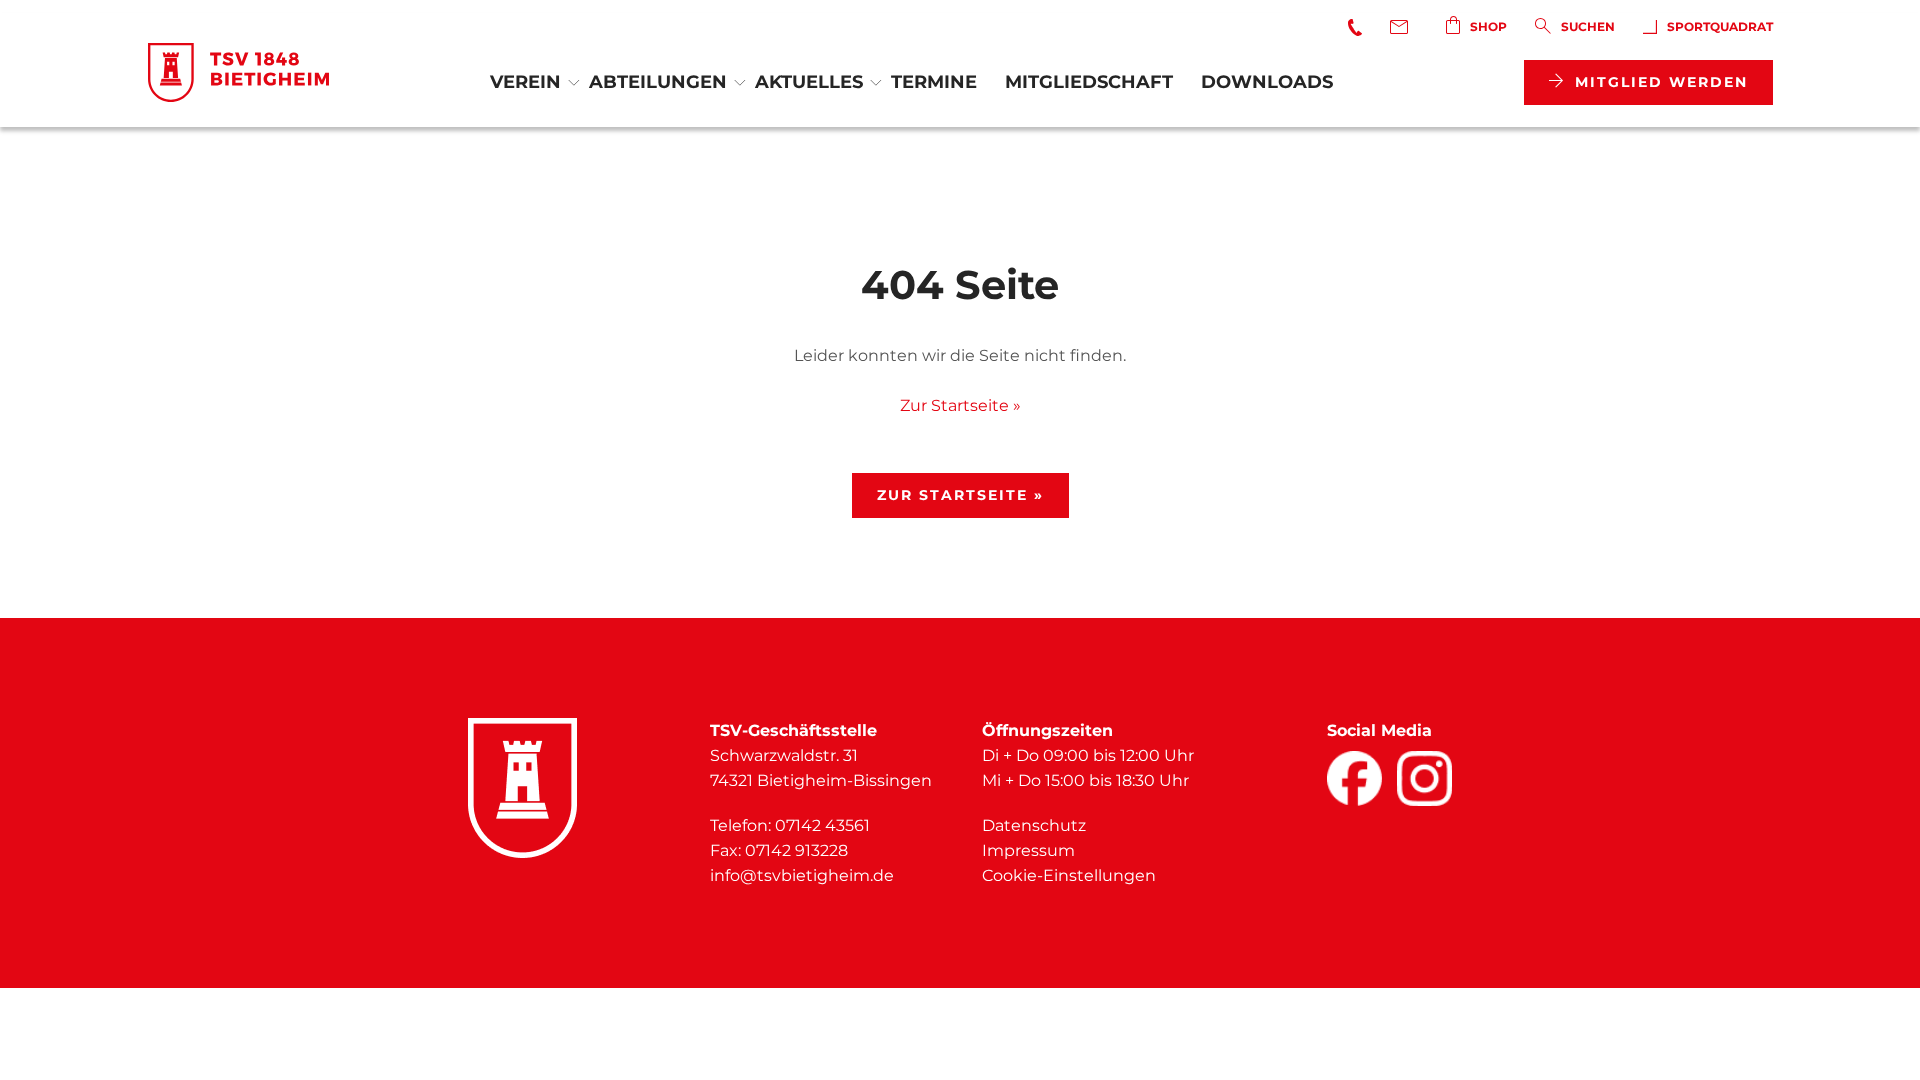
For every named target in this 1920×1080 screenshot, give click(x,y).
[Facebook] (1354, 778)
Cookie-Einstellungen (1069, 875)
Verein (525, 82)
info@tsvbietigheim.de (802, 875)
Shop (1488, 26)
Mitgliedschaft (1089, 82)
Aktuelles (809, 82)
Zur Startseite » (960, 405)
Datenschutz (1034, 825)
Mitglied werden (1661, 82)
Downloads (1267, 82)
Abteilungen (658, 82)
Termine (934, 82)
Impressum (1028, 850)
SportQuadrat (1720, 26)
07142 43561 (822, 825)
